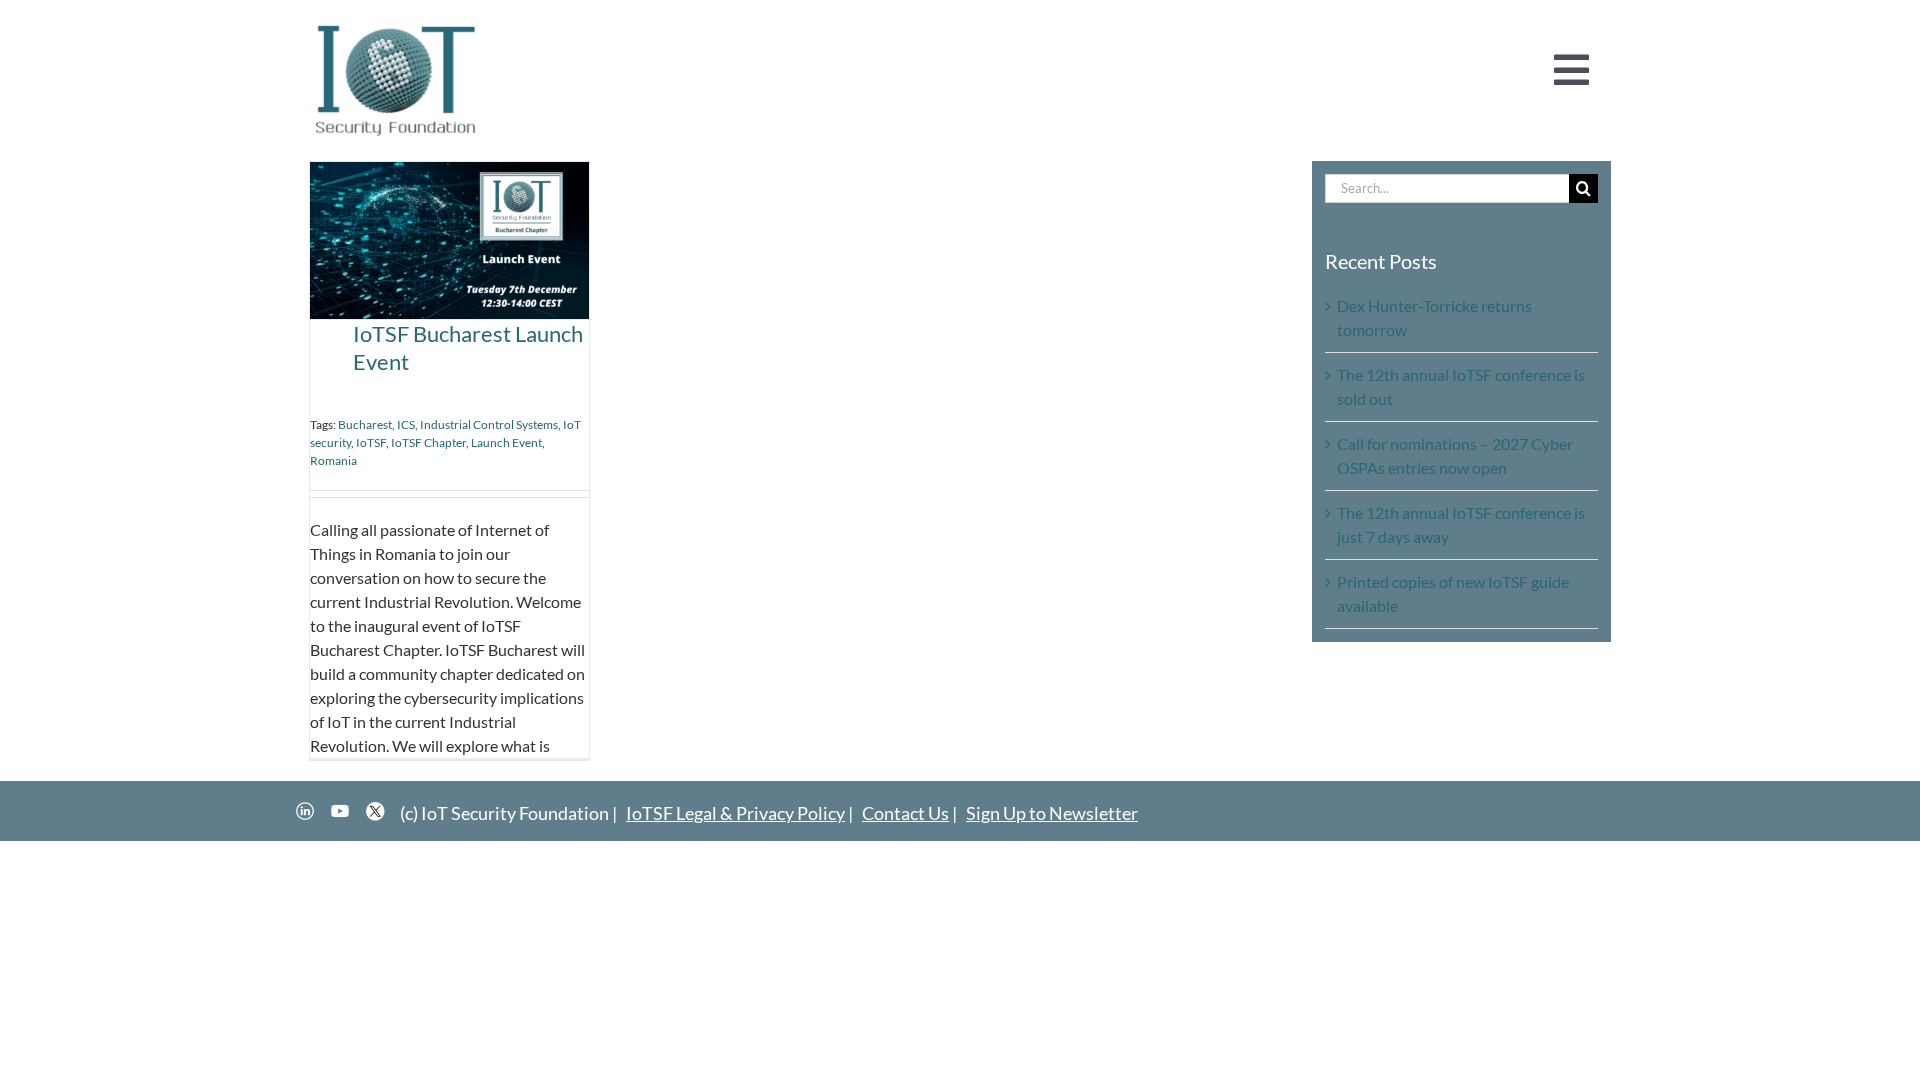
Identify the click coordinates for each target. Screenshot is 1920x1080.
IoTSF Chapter (428, 442)
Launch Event (506, 442)
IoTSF (371, 442)
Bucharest (365, 424)
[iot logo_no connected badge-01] (396, 27)
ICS (406, 424)
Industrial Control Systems (489, 424)
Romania (333, 460)
